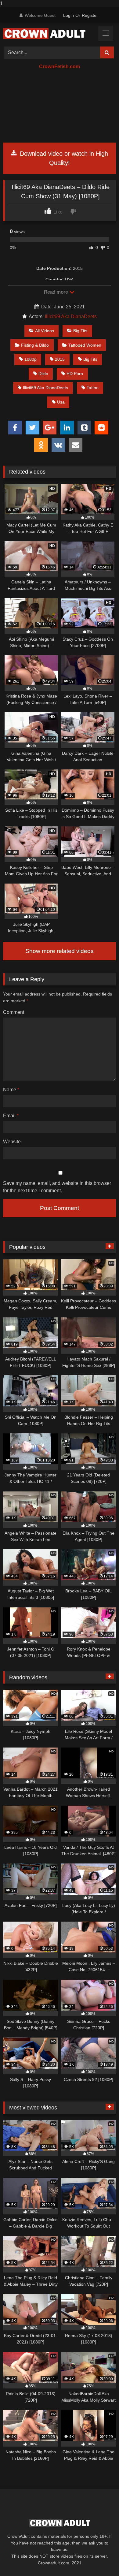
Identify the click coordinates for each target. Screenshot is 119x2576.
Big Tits (80, 331)
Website (12, 1142)
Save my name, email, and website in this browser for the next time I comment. (57, 1187)
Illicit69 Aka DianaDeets (71, 316)
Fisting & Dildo (35, 345)
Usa (61, 402)
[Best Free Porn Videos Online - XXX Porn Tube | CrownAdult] (49, 34)
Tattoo (93, 388)
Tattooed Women (85, 345)
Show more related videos (60, 951)
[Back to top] (100, 2559)
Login (69, 15)
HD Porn (75, 374)
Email (11, 1116)
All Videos (45, 331)
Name (11, 1090)
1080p (31, 359)
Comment (14, 1012)
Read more (56, 292)
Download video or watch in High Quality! (63, 158)
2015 (60, 359)
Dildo (43, 374)
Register (90, 15)
